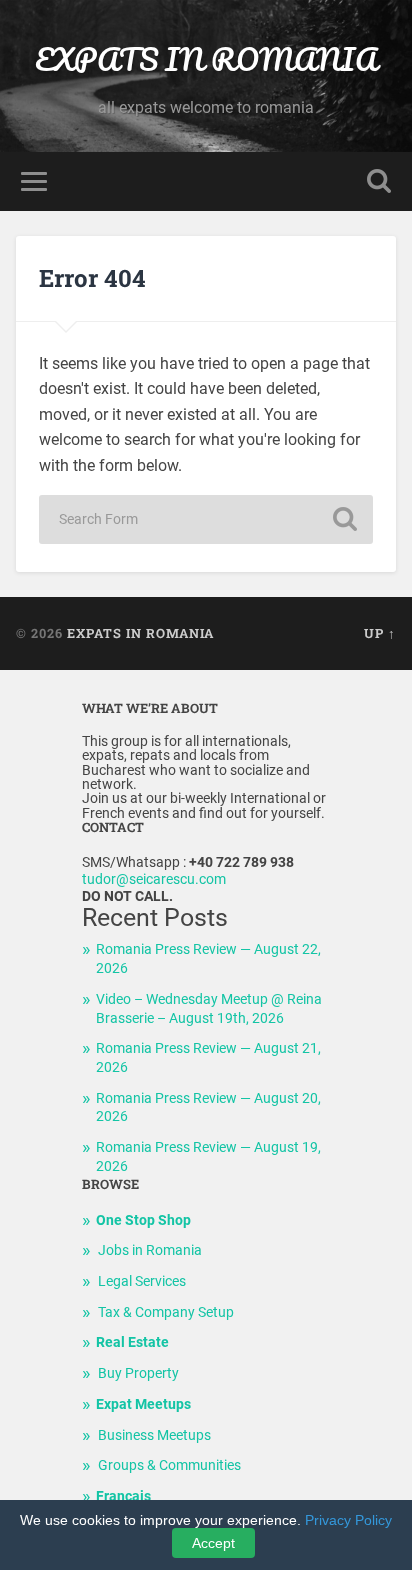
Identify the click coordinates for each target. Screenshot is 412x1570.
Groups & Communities (169, 1465)
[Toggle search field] (379, 181)
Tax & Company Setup (166, 1312)
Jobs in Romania (150, 1250)
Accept (213, 1543)
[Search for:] (206, 519)
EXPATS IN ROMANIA (206, 59)
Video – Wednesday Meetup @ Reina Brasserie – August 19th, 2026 (209, 1009)
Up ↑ (380, 633)
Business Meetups (154, 1435)
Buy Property (138, 1373)
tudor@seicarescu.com (154, 879)
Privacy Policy (348, 1520)
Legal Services (142, 1281)
